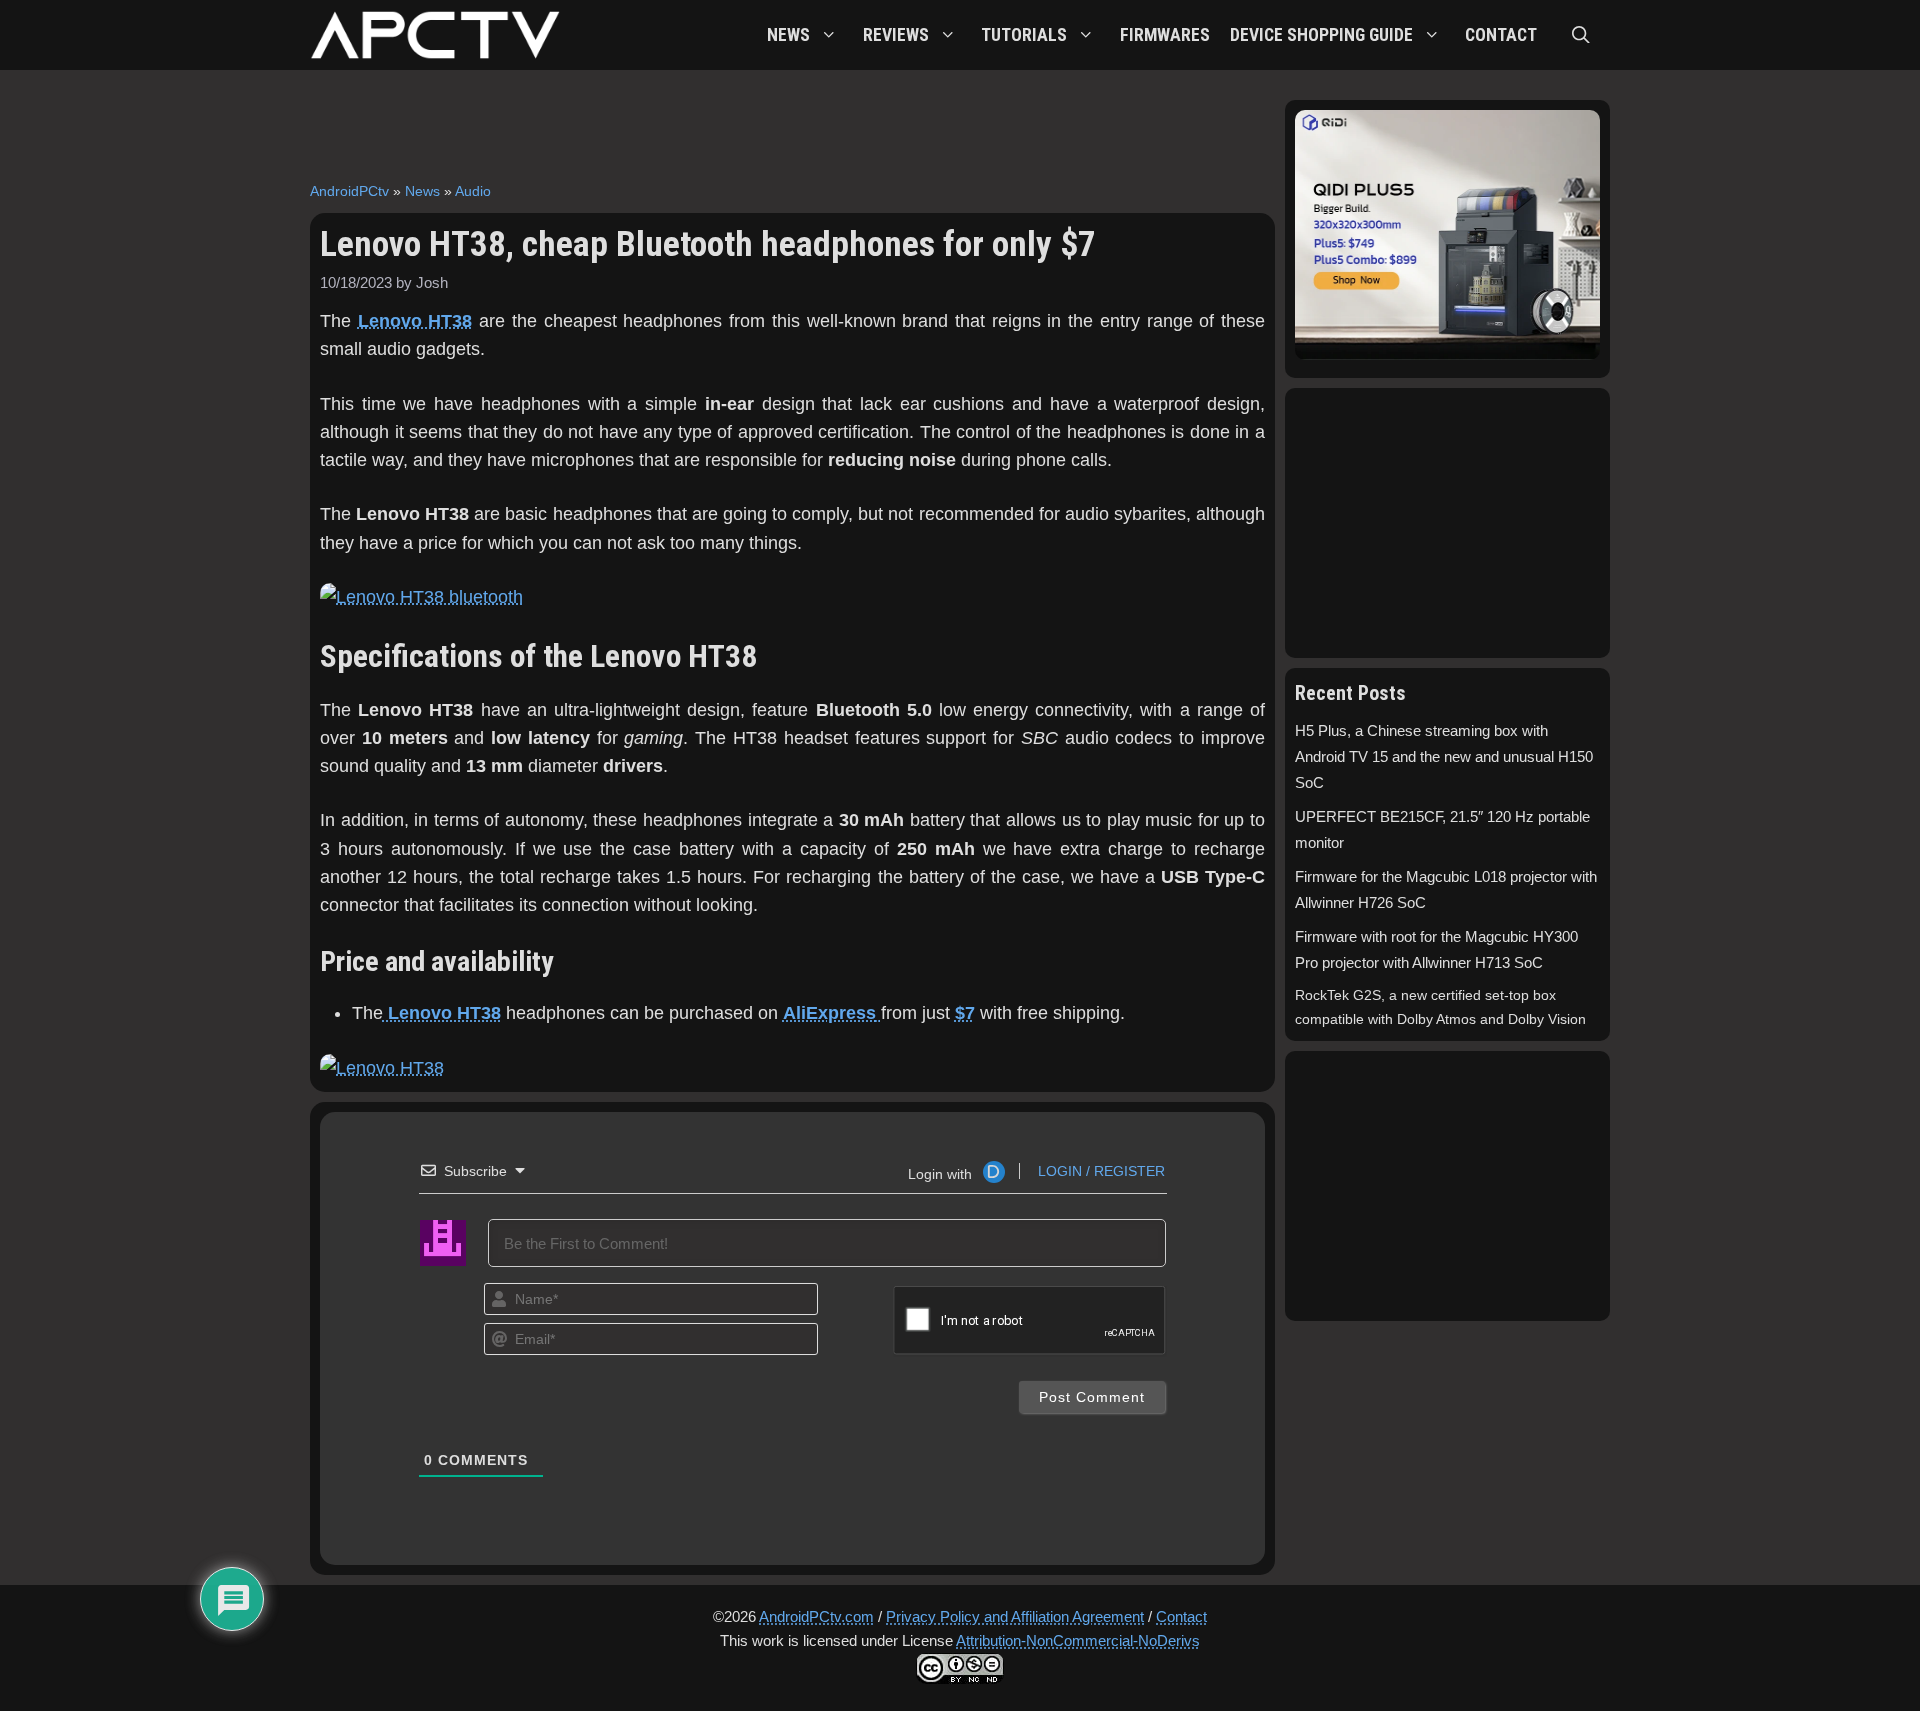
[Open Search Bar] (1581, 35)
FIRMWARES (1165, 35)
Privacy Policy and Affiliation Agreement (1015, 1616)
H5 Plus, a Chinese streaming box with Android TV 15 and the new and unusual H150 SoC (1444, 757)
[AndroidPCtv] (435, 35)
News (422, 191)
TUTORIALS (1024, 35)
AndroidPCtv (349, 191)
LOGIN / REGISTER (1099, 1171)
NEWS (788, 35)
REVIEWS (896, 35)
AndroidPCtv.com (816, 1616)
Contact (1181, 1616)
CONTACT (1501, 35)
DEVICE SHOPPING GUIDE (1321, 35)
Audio (473, 191)
